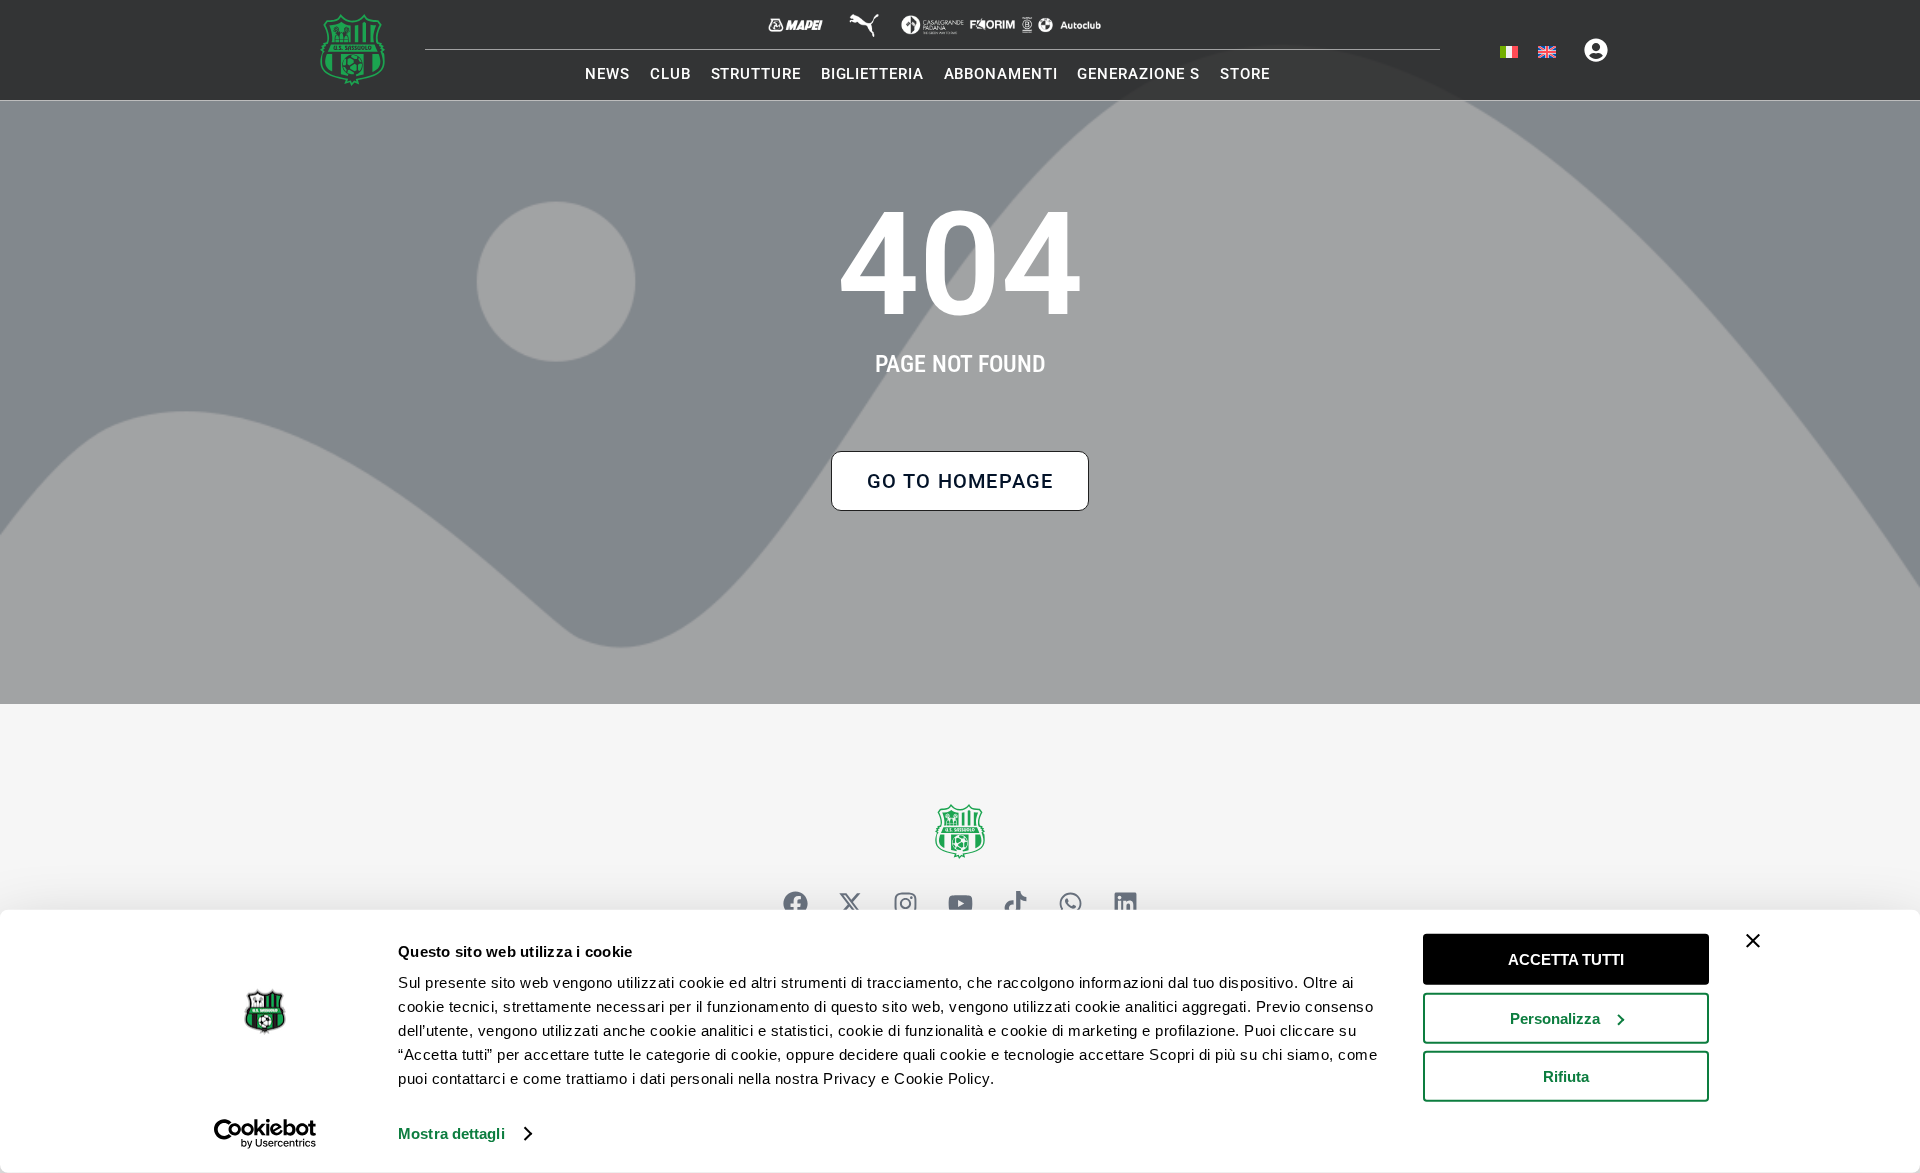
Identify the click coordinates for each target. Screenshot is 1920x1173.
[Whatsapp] (1070, 904)
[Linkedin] (1125, 904)
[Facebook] (795, 904)
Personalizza (1555, 1017)
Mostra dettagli (451, 1133)
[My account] (1596, 50)
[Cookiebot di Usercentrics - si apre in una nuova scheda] (265, 1134)
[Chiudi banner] (1753, 941)
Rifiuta (1566, 1076)
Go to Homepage (960, 481)
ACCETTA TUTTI (1566, 959)
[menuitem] (1509, 53)
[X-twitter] (850, 904)
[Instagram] (905, 904)
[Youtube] (960, 904)
